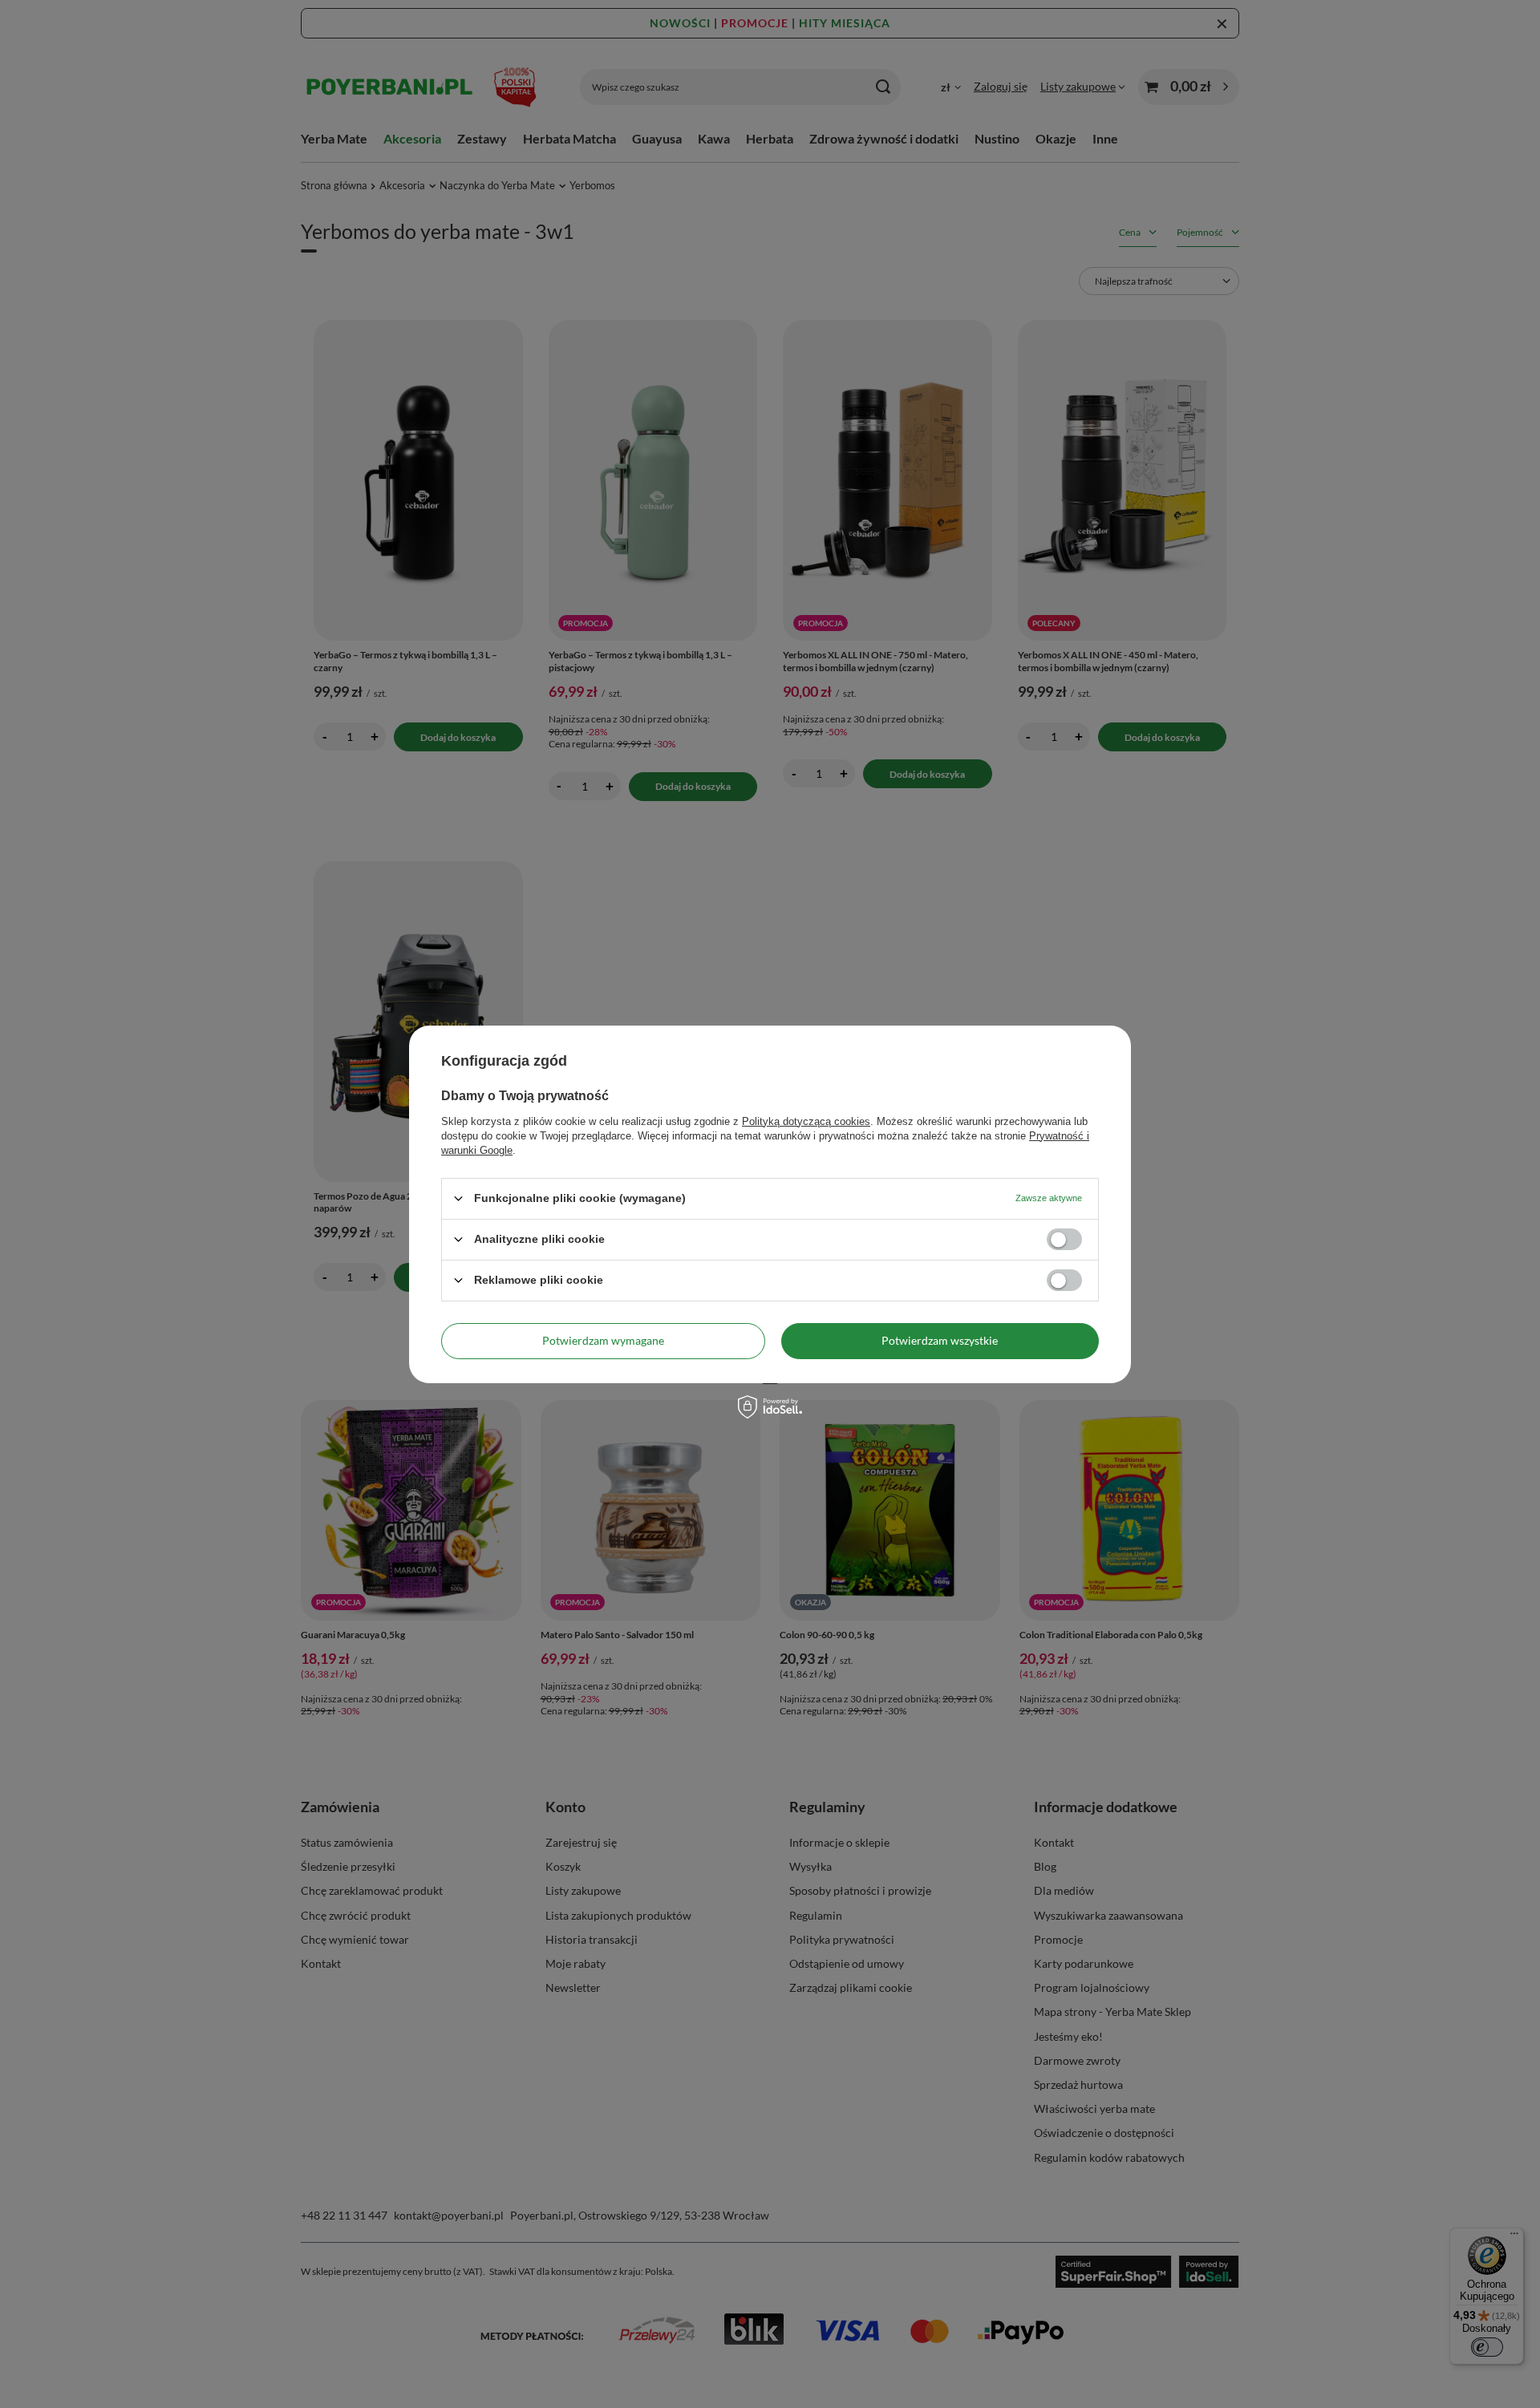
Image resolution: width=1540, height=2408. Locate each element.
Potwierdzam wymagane (603, 1340)
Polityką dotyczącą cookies (806, 1121)
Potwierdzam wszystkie (940, 1340)
